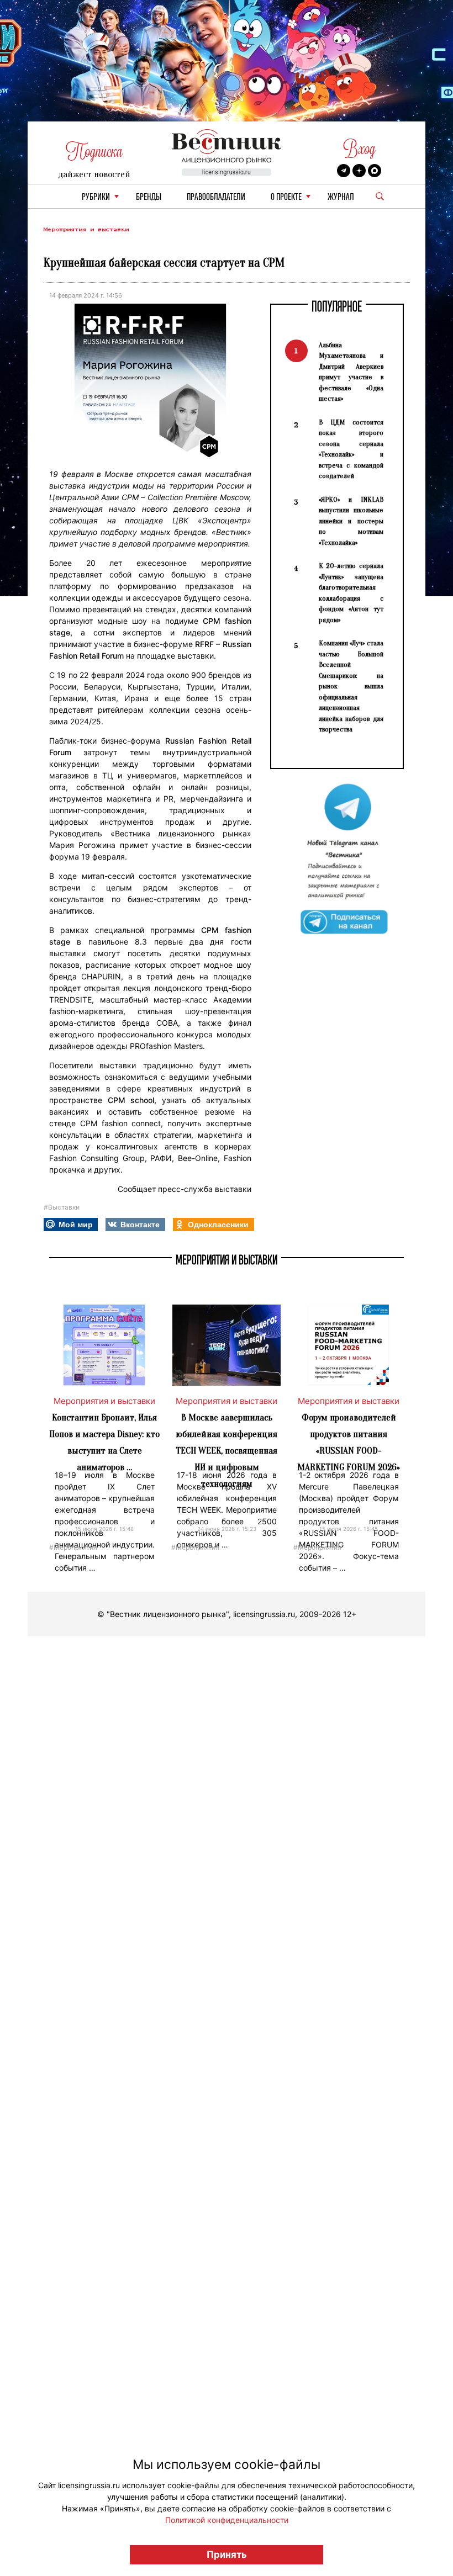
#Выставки (62, 1207)
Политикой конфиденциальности (227, 2520)
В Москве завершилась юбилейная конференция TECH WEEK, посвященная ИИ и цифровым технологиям (227, 1451)
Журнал (341, 197)
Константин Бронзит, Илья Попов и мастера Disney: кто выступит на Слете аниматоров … (104, 1442)
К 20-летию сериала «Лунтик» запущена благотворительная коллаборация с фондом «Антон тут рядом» (351, 593)
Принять (227, 2554)
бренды (149, 197)
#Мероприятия (73, 1547)
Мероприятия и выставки (86, 229)
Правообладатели (216, 197)
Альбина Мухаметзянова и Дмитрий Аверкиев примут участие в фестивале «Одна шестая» (351, 372)
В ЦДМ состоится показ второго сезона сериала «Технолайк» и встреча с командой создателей (351, 449)
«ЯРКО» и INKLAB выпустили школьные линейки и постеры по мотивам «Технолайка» (351, 521)
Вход (359, 149)
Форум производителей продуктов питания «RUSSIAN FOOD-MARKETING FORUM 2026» (349, 1442)
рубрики (96, 197)
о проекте (286, 197)
